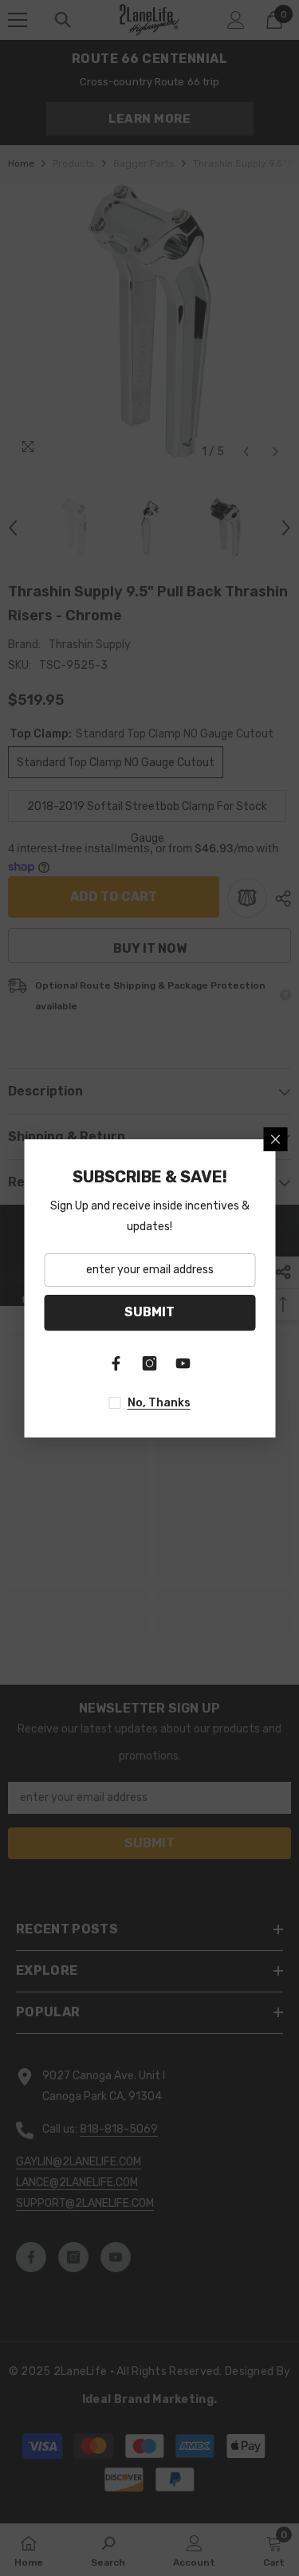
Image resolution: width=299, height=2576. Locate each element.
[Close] (275, 1139)
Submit (149, 1312)
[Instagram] (150, 1363)
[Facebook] (116, 1363)
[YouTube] (183, 1363)
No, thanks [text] (159, 1403)
